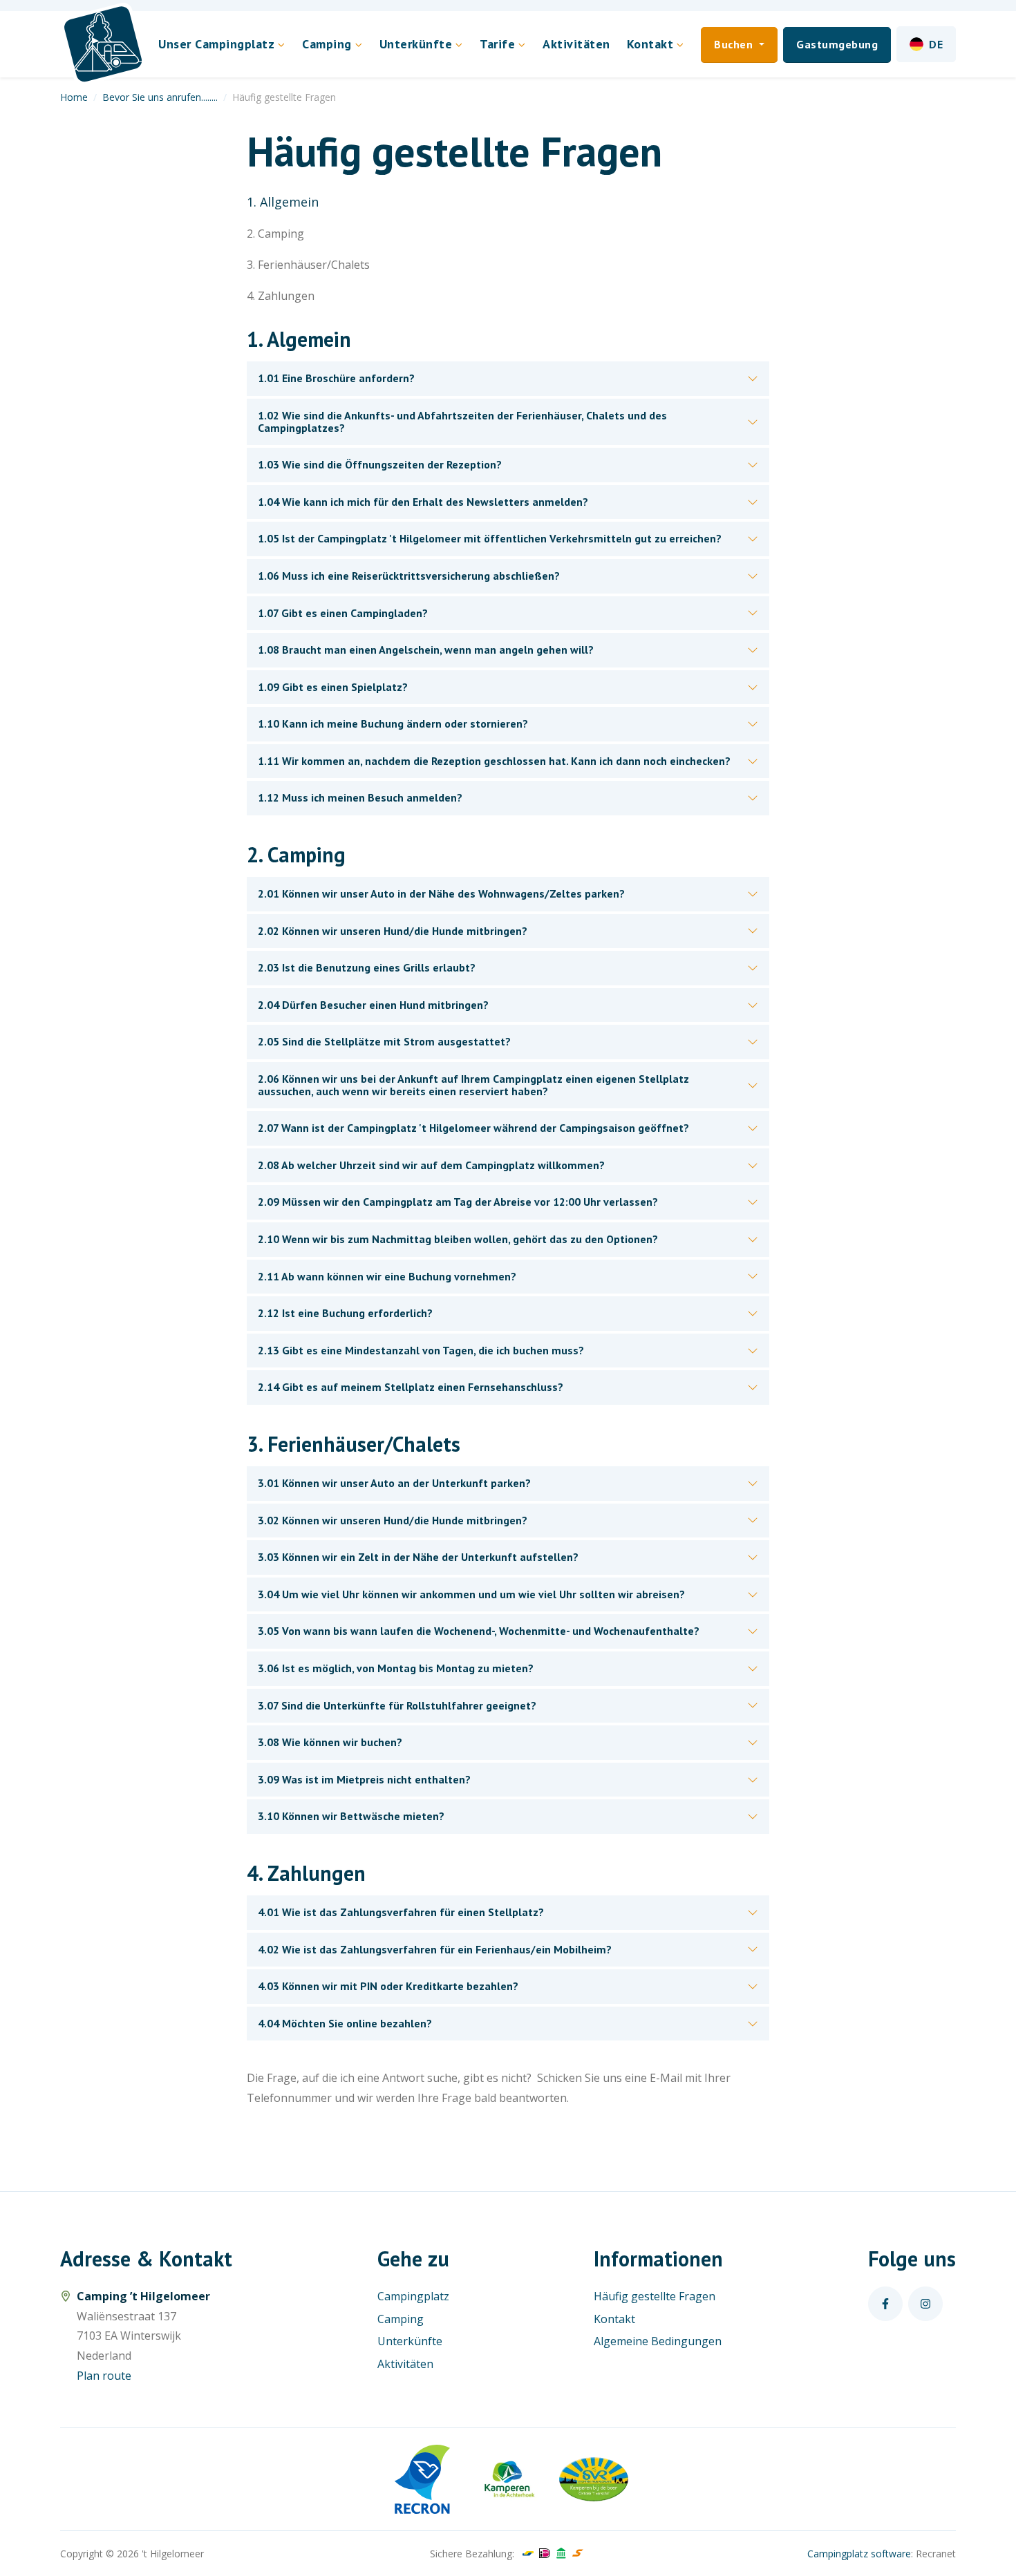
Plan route (104, 2376)
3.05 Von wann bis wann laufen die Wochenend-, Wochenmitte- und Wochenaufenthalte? (479, 1631)
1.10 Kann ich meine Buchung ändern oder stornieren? (393, 723)
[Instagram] (925, 2304)
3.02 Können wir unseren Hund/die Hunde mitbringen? (393, 1520)
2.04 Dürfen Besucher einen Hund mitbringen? (373, 1005)
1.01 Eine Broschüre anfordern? (336, 378)
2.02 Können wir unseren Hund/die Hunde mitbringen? (393, 931)
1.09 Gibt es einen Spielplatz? (333, 687)
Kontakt (614, 2319)
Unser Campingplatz (216, 44)
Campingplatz (413, 2296)
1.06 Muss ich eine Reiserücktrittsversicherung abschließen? (409, 576)
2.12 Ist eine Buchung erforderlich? (345, 1313)
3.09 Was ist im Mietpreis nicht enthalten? (364, 1779)
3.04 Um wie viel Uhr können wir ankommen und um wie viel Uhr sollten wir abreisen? (471, 1594)
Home (74, 97)
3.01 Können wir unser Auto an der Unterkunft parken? (394, 1483)
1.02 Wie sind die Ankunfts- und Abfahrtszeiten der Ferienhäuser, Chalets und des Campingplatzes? (462, 422)
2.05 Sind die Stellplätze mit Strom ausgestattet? (384, 1041)
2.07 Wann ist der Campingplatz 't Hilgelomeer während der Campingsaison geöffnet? (473, 1128)
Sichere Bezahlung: (472, 2554)
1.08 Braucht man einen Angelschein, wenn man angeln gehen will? (426, 650)
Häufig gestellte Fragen (655, 2296)
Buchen (735, 44)
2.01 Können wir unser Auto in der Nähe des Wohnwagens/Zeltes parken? (441, 893)
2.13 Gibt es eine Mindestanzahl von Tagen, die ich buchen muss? (421, 1350)
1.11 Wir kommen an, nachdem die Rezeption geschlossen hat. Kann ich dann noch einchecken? (494, 761)
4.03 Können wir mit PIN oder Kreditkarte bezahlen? (388, 1986)
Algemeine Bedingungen (658, 2341)
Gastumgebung (837, 44)
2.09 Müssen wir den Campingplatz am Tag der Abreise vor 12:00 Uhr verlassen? (458, 1202)
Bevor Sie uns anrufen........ (160, 97)
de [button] (936, 44)
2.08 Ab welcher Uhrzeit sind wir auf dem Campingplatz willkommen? (431, 1165)
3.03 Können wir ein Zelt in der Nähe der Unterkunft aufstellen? (418, 1557)
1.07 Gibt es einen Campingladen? (343, 613)
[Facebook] (885, 2304)
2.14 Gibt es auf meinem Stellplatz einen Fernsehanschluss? (411, 1387)
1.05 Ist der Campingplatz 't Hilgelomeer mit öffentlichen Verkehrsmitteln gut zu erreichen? (490, 538)
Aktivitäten (576, 44)
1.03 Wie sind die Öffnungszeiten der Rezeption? (380, 464)
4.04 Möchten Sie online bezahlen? (345, 2023)
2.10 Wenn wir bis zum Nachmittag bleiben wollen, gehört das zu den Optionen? (458, 1239)
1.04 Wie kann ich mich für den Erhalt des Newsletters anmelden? (423, 502)
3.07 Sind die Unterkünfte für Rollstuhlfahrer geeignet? (397, 1705)
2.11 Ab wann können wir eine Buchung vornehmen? (387, 1276)
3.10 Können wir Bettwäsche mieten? (351, 1816)
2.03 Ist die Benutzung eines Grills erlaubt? (367, 967)
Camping (327, 44)
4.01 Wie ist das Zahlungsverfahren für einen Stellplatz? (401, 1912)
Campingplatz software (859, 2554)
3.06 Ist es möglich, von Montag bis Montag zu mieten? (396, 1668)
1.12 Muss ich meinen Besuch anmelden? (360, 797)
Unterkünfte (416, 44)
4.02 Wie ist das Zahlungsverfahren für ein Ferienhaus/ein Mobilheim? (435, 1949)
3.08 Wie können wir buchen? (330, 1742)
